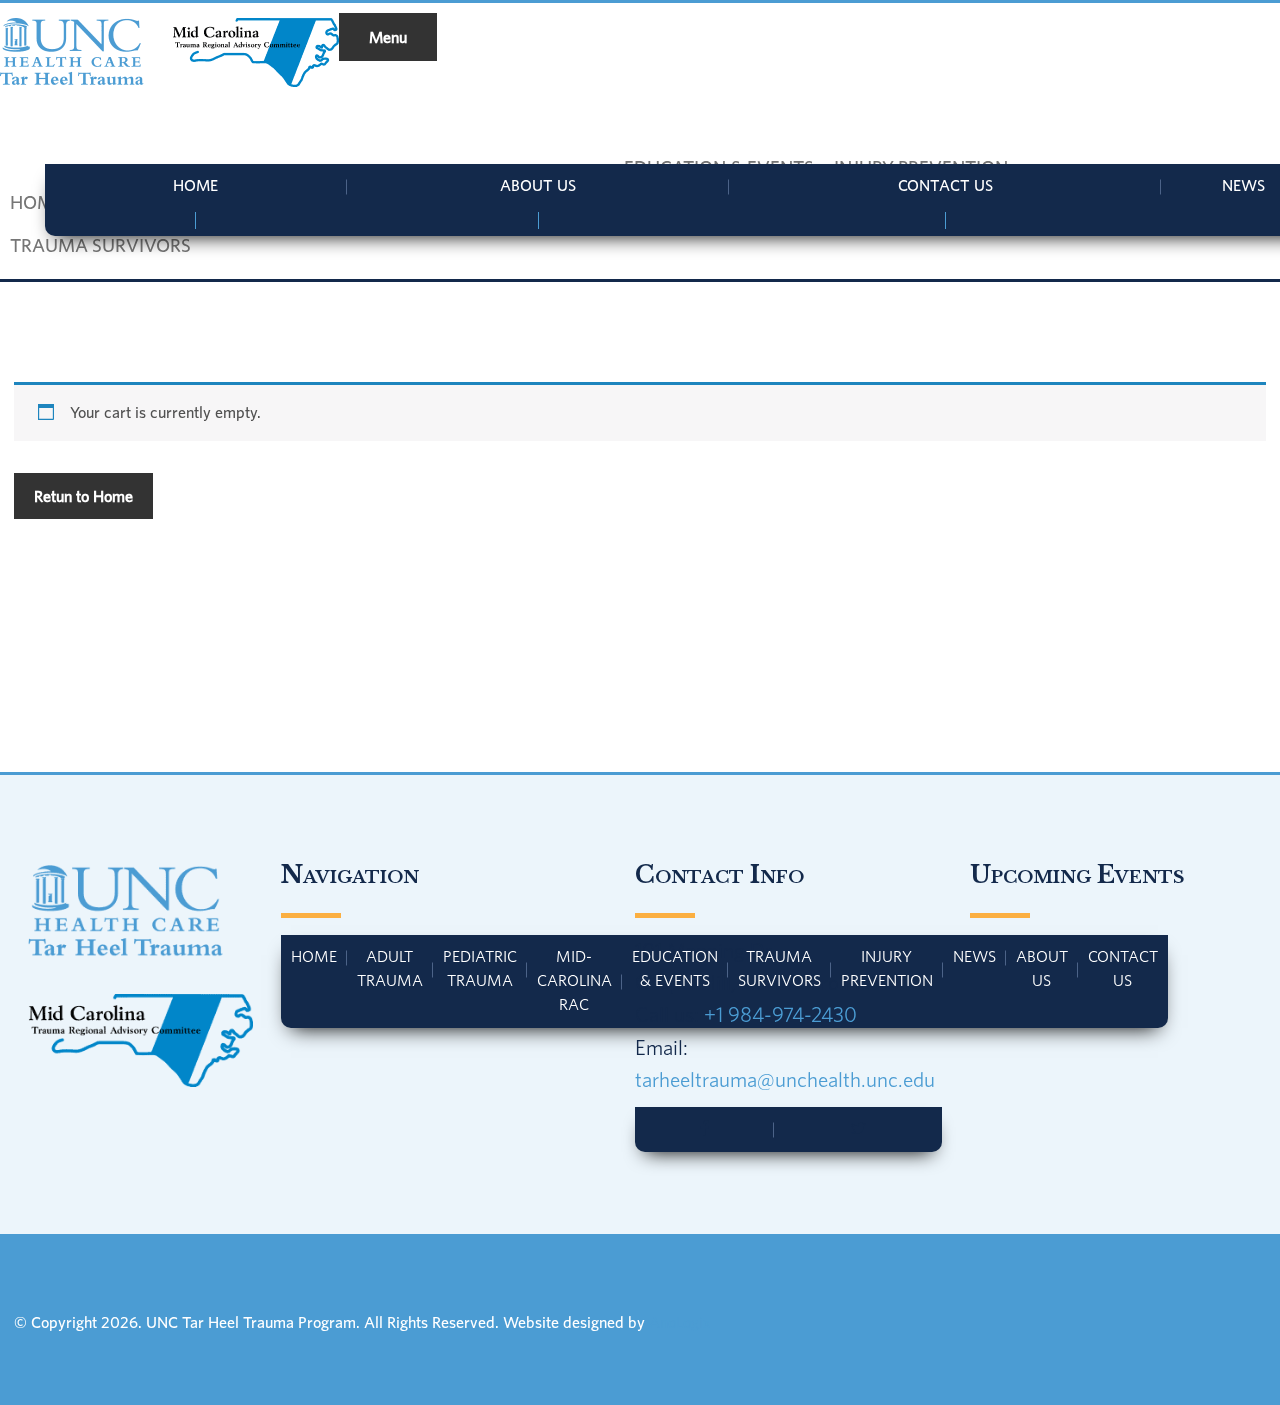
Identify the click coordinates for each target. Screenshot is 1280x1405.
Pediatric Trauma (480, 968)
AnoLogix (680, 1322)
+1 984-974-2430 (780, 1014)
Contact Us (945, 185)
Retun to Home (83, 496)
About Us (538, 185)
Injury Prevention (887, 968)
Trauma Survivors (779, 968)
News (974, 956)
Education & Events (675, 968)
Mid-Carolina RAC (574, 979)
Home (195, 185)
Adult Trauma (390, 968)
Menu (388, 37)
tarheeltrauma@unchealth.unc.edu (785, 1079)
